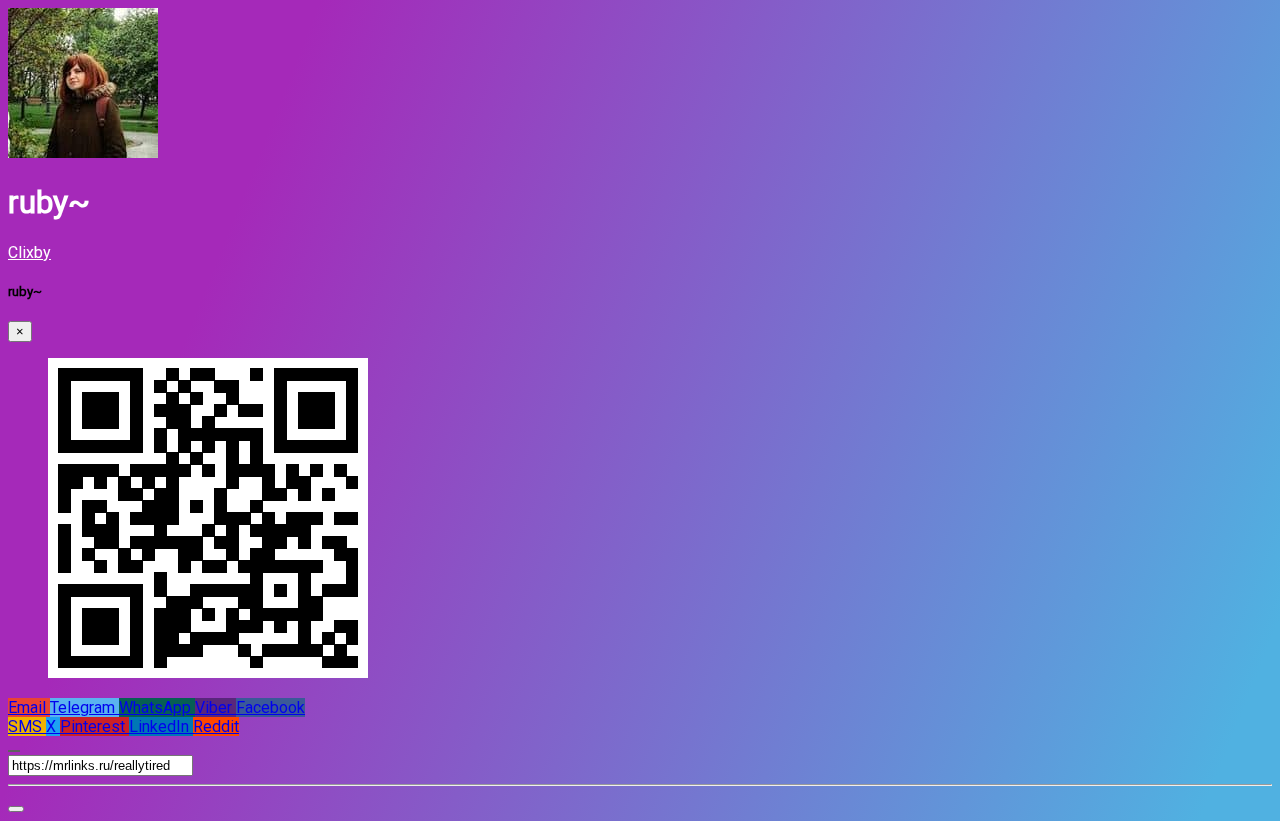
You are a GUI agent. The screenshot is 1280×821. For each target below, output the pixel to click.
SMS (27, 726)
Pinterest (94, 726)
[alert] (16, 809)
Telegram (84, 707)
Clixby (29, 252)
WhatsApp (157, 707)
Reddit (216, 726)
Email (29, 707)
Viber (215, 707)
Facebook (270, 707)
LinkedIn (161, 726)
